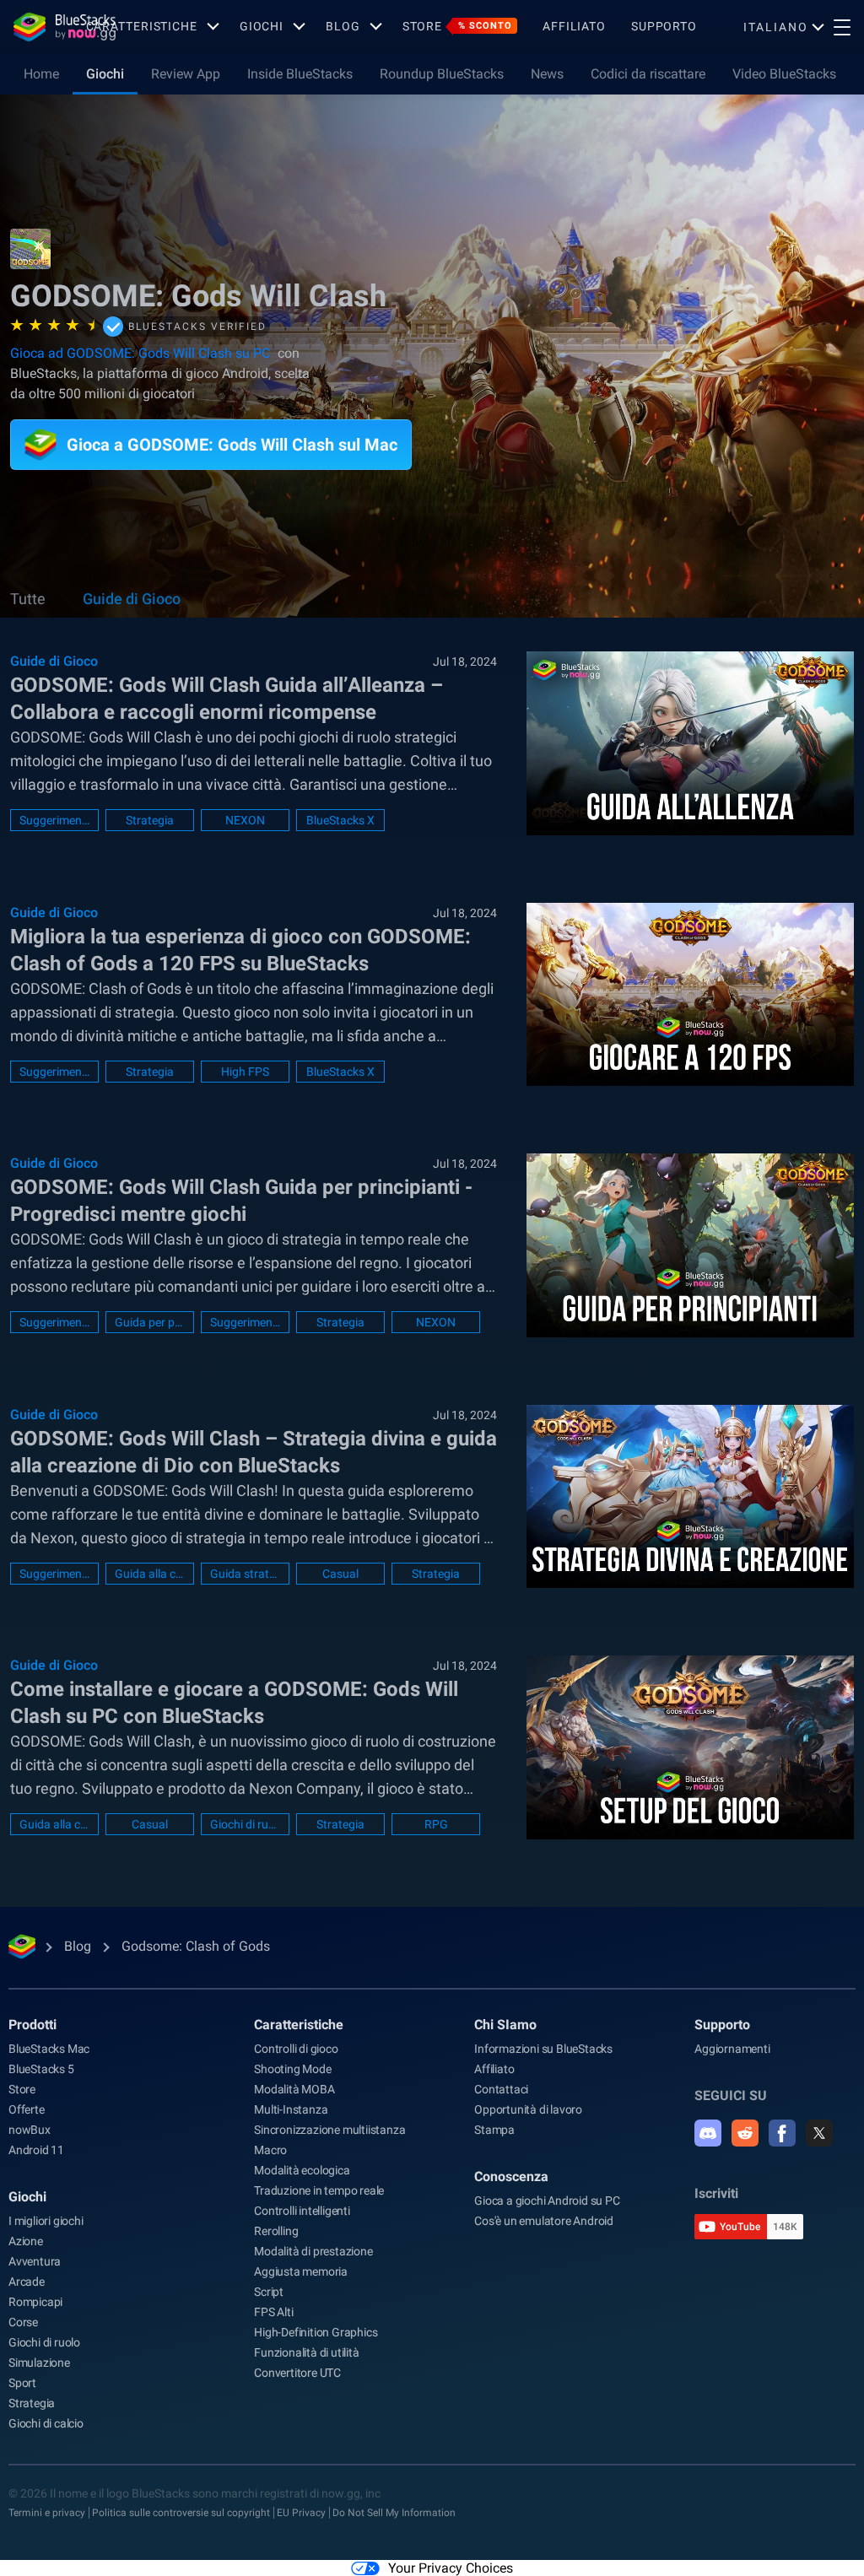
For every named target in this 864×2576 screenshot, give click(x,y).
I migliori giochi (46, 2221)
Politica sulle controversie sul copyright (181, 2513)
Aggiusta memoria (301, 2271)
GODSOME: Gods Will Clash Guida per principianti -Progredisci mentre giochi (241, 1201)
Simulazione (39, 2363)
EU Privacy (301, 2513)
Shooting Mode (292, 2069)
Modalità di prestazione (313, 2251)
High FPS (245, 1072)
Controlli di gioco (296, 2049)
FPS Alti (273, 2312)
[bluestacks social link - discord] (708, 2133)
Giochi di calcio (46, 2423)
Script (269, 2292)
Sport (22, 2383)
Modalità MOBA (294, 2089)
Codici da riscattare (648, 74)
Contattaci (501, 2089)
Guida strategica (245, 1574)
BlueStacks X (340, 820)
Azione (26, 2241)
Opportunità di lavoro (528, 2109)
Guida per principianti (150, 1322)
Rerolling (276, 2231)
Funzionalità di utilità (306, 2352)
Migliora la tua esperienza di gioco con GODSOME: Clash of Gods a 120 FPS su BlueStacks (240, 950)
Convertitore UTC (297, 2373)
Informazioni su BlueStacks (543, 2049)
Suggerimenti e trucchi (54, 820)
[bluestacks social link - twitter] (819, 2133)
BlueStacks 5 (41, 2069)
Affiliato (574, 26)
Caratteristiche (142, 26)
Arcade (27, 2282)
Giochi (262, 26)
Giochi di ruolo (245, 1824)
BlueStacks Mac (49, 2049)
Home (41, 74)
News (547, 74)
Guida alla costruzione (150, 1574)
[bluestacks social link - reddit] (745, 2133)
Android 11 (36, 2150)
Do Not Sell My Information (394, 2513)
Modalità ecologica (302, 2170)
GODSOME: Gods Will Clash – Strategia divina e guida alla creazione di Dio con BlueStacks (254, 1452)
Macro (270, 2150)
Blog (343, 26)
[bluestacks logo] (43, 27)
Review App (186, 74)
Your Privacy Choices (451, 2568)
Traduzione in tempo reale (319, 2190)
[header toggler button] (842, 27)
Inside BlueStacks (300, 74)
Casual (340, 1574)
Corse (23, 2322)
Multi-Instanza (291, 2109)
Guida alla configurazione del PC (54, 1824)
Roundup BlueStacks (442, 74)
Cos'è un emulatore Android (544, 2221)
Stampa (494, 2130)
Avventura (35, 2261)
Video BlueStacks (784, 74)
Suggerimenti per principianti (245, 1322)
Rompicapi (35, 2302)
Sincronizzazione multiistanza (329, 2130)
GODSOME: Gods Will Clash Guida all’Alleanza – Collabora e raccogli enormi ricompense (227, 699)
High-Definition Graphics (316, 2332)
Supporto (664, 26)
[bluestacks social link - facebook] (782, 2133)
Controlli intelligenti (302, 2211)
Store (457, 26)
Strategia (150, 820)
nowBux (30, 2130)
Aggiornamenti (732, 2049)
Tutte (28, 599)
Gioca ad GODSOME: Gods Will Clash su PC (140, 353)
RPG (436, 1824)
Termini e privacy (47, 2513)
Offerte (27, 2109)
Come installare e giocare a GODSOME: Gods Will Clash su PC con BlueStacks (234, 1703)
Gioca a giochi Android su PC (547, 2201)
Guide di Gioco (132, 599)
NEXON (245, 820)
